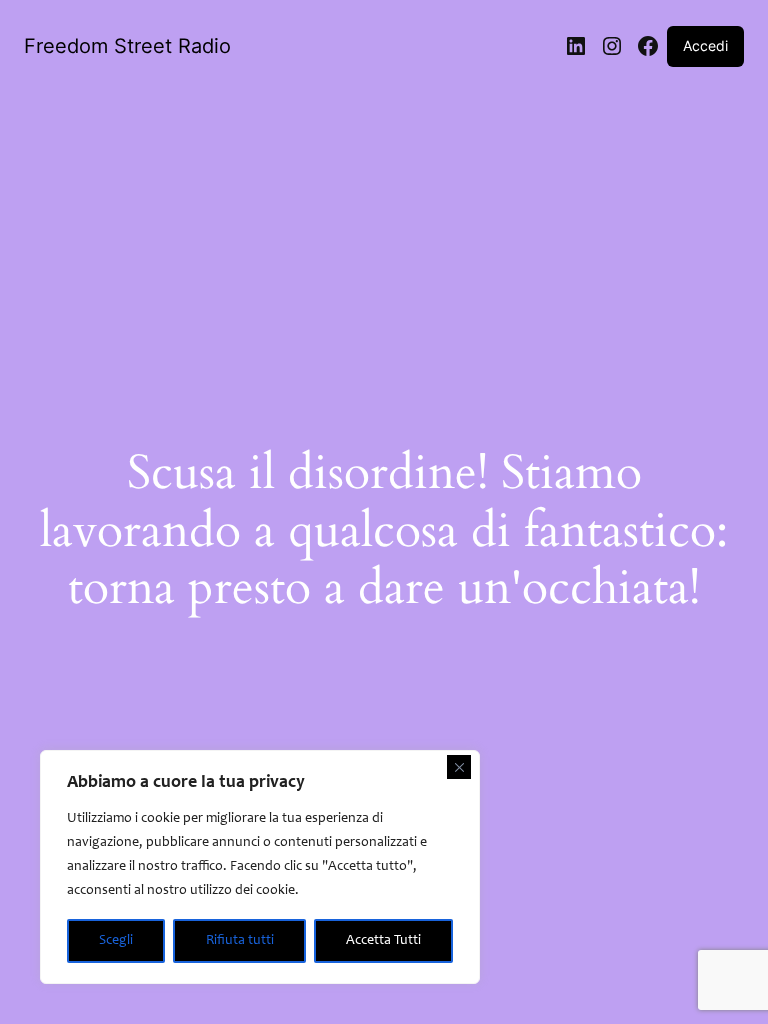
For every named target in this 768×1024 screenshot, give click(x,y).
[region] (260, 867)
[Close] (459, 767)
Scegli (116, 941)
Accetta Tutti (383, 941)
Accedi (705, 45)
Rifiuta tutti (240, 941)
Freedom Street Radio (127, 46)
